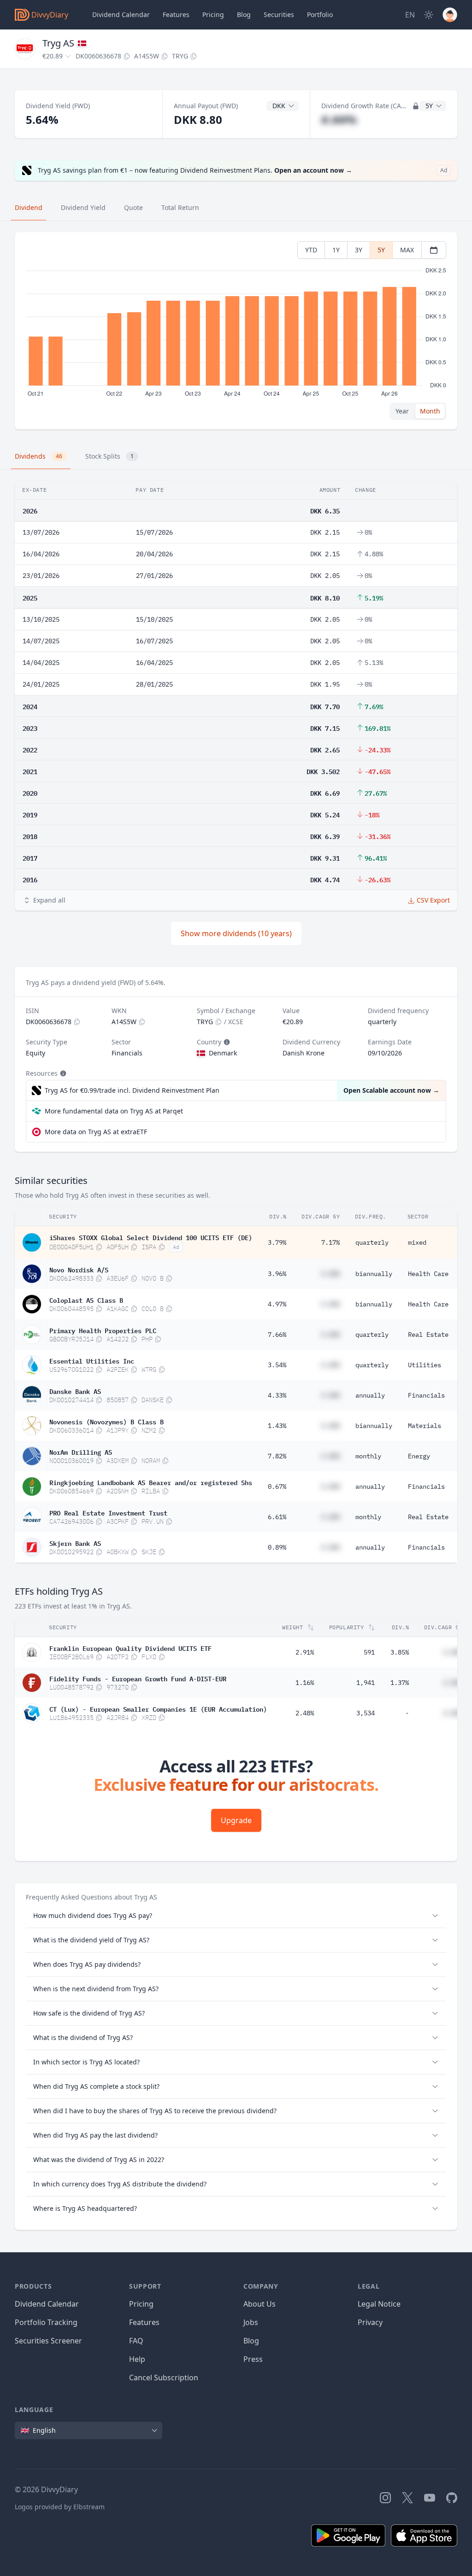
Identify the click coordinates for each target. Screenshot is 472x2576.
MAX (407, 250)
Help (137, 2359)
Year (402, 411)
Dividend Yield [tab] (83, 207)
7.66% (277, 1335)
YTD (311, 250)
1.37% (400, 1683)
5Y (381, 250)
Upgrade (236, 1820)
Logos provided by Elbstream (60, 2507)
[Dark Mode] (429, 15)
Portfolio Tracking (46, 2322)
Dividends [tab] (38, 456)
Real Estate (428, 1335)
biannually (374, 1274)
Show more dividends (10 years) (236, 933)
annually (370, 1395)
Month (430, 411)
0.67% (277, 1486)
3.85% (400, 1652)
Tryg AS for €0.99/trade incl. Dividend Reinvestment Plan (132, 1090)
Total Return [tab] (180, 207)
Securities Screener (48, 2341)
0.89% (277, 1547)
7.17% (330, 1242)
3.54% (277, 1365)
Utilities (425, 1365)
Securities (279, 15)
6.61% (277, 1517)
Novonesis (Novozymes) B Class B (106, 1421)
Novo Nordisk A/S (79, 1269)
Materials (425, 1426)
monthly (368, 1456)
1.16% (305, 1683)
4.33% (277, 1395)
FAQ (136, 2341)
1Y (336, 250)
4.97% (277, 1304)
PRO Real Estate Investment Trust (108, 1512)
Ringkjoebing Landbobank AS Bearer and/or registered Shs (151, 1482)
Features (176, 15)
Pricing (213, 15)
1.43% (277, 1426)
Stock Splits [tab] (109, 456)
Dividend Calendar (121, 15)
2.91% (305, 1652)
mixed (417, 1242)
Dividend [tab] (29, 207)
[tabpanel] (236, 331)
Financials (426, 1395)
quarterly (372, 1242)
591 (369, 1652)
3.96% (277, 1274)
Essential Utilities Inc (92, 1360)
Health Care (428, 1274)
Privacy (370, 2322)
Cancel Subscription (164, 2378)
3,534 (366, 1713)
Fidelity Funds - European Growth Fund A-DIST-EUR (138, 1678)
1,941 (366, 1683)
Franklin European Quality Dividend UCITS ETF (130, 1648)
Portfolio (320, 15)
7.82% (277, 1456)
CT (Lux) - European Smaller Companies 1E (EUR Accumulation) (158, 1708)
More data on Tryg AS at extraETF (96, 1132)
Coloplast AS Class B (86, 1300)
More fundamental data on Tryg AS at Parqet (114, 1111)
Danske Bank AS (75, 1391)
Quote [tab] (133, 207)
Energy (419, 1456)
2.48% (305, 1713)
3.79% (277, 1242)
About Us (260, 2304)
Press (253, 2359)
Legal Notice (379, 2304)
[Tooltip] (226, 1042)
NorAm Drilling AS (81, 1451)
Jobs (251, 2322)
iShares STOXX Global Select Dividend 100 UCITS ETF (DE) (151, 1237)
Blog (251, 2341)
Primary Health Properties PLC (103, 1330)
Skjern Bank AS (75, 1543)
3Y (359, 250)
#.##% (339, 119)
